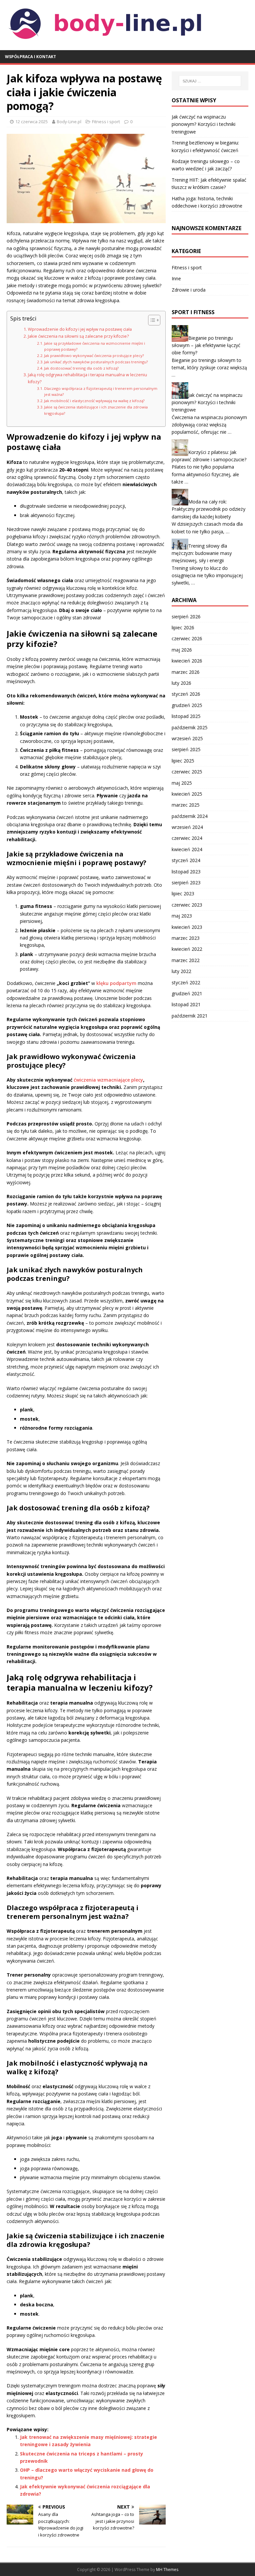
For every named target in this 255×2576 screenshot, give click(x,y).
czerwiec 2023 (187, 905)
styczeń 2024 (186, 860)
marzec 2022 (186, 960)
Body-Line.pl (69, 122)
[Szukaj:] (210, 81)
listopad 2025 (186, 716)
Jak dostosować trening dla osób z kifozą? (81, 368)
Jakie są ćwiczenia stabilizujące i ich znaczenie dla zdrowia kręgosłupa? (96, 410)
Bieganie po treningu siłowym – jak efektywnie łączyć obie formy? (206, 345)
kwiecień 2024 (187, 849)
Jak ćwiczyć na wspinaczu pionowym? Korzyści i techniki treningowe (204, 124)
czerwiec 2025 (187, 772)
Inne (176, 278)
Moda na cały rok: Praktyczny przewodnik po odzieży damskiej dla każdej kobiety (209, 509)
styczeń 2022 (186, 982)
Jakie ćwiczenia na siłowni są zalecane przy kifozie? (78, 336)
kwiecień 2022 (187, 949)
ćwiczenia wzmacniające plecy (108, 1080)
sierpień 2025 (186, 749)
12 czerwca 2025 (32, 122)
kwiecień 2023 (187, 927)
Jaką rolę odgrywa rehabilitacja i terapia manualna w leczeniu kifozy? (87, 378)
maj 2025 (182, 783)
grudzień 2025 (187, 705)
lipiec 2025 (183, 761)
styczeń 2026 (186, 694)
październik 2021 (190, 1016)
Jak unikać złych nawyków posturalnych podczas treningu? (96, 362)
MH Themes (167, 2570)
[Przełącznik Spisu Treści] (151, 320)
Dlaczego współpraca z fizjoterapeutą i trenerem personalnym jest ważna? (101, 391)
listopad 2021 (186, 1004)
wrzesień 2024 (187, 827)
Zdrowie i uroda (189, 290)
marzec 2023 (186, 938)
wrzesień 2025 (187, 738)
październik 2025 (190, 727)
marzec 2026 (186, 672)
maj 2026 (182, 650)
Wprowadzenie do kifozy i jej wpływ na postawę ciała (80, 329)
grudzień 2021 (187, 993)
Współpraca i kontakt (31, 57)
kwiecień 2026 (187, 661)
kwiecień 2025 (187, 794)
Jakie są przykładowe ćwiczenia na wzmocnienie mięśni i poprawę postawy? (95, 346)
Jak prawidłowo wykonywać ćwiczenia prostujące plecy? (94, 355)
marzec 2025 (186, 805)
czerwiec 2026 (187, 638)
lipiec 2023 (183, 893)
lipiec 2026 (183, 627)
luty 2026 (181, 683)
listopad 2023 (186, 872)
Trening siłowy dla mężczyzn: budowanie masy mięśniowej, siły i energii (202, 553)
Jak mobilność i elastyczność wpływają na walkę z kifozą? (94, 401)
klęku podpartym (116, 983)
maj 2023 (182, 916)
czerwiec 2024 (187, 838)
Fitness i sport (106, 122)
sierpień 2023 (186, 883)
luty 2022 (181, 971)
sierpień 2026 (186, 617)
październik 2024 (190, 816)
